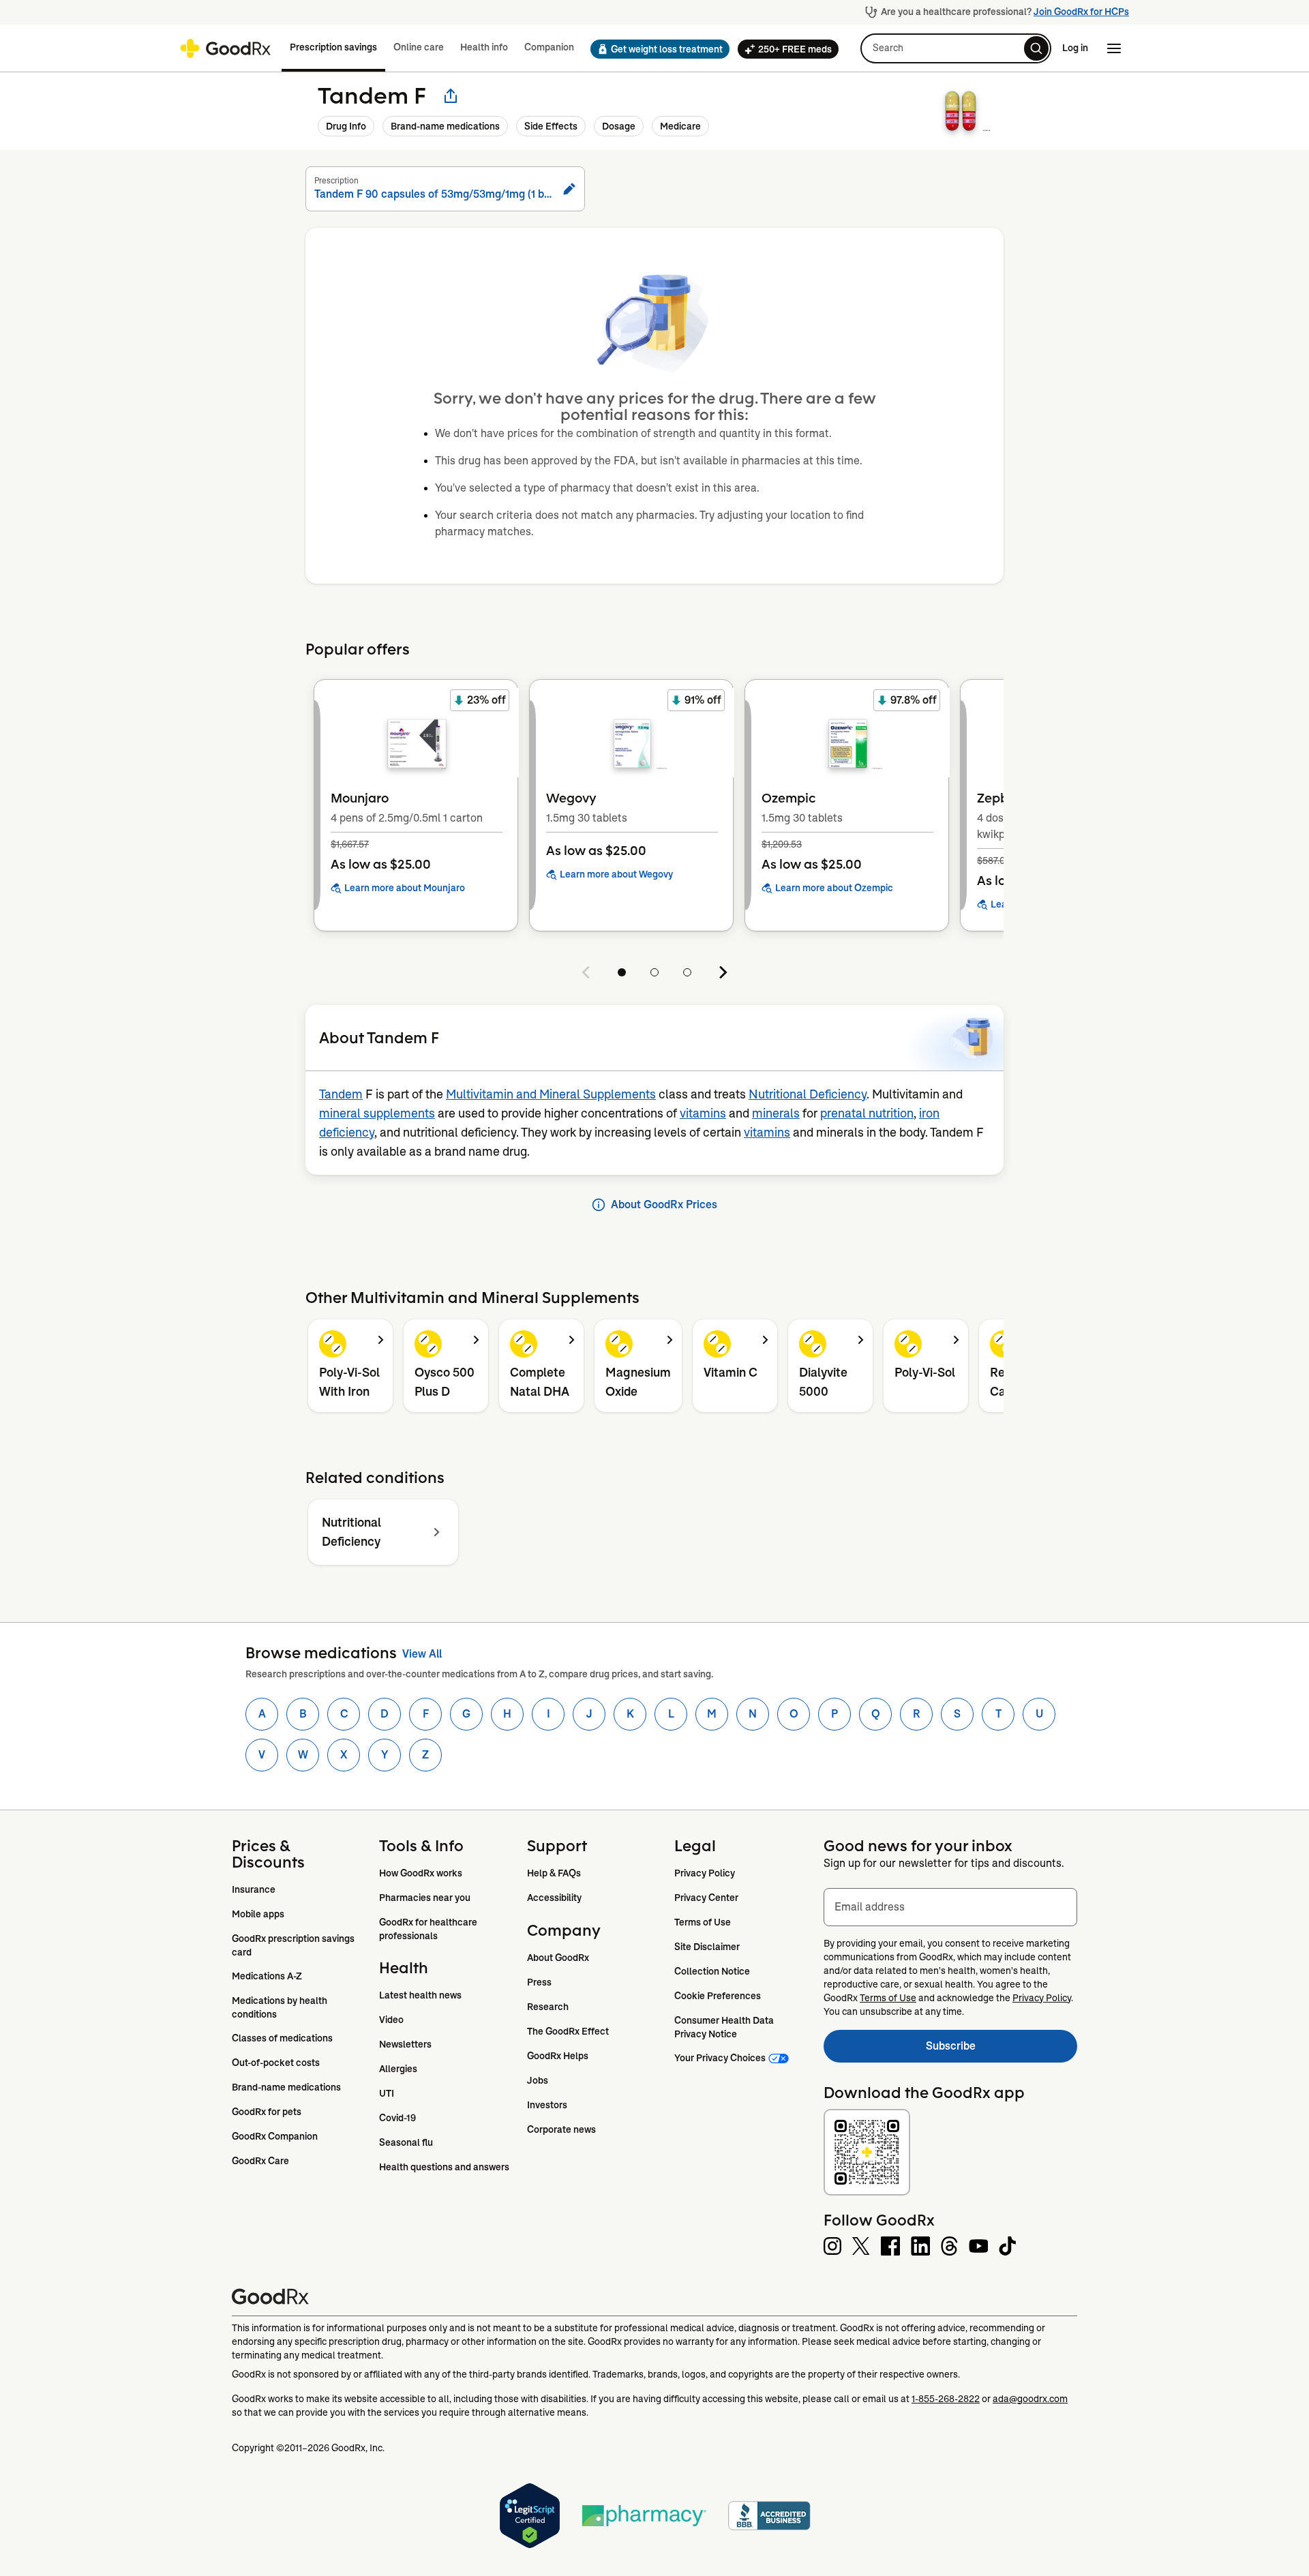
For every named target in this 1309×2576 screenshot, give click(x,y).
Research (548, 2007)
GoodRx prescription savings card (294, 1945)
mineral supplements (377, 1113)
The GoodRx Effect (568, 2031)
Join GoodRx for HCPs (1081, 12)
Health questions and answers (444, 2167)
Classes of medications (282, 2038)
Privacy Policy (705, 1873)
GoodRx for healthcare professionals (429, 1929)
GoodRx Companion (275, 2136)
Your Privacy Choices (720, 2058)
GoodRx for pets (267, 2112)
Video (391, 2020)
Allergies (398, 2069)
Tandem (341, 1094)
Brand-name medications (445, 126)
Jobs (538, 2080)
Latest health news (420, 1995)
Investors (547, 2105)
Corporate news (561, 2129)
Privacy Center (706, 1898)
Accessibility (554, 1898)
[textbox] (950, 1907)
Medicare (680, 126)
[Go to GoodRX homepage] (225, 48)
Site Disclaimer (707, 1947)
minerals (776, 1113)
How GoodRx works (421, 1873)
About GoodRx (558, 1958)
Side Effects (551, 126)
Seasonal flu (406, 2142)
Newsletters (405, 2044)
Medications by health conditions (281, 2007)
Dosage (619, 126)
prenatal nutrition (867, 1113)
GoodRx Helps (558, 2056)
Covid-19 (397, 2118)
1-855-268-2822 (946, 2399)
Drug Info (346, 126)
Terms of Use (703, 1922)
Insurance (254, 1889)
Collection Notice (712, 1971)
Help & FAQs (554, 1873)
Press (539, 1982)
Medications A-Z (267, 1976)
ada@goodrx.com (1030, 2399)
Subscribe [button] (1002, 2050)
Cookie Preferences (718, 1996)
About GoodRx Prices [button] (664, 1204)
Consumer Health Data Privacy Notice (725, 2027)
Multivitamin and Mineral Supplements (551, 1094)
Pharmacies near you (425, 1898)
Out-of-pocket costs (276, 2063)
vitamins (703, 1113)
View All (422, 1654)
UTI (387, 2093)
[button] (656, 49)
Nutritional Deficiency (808, 1094)
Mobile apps (258, 1914)
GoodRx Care (260, 2161)
